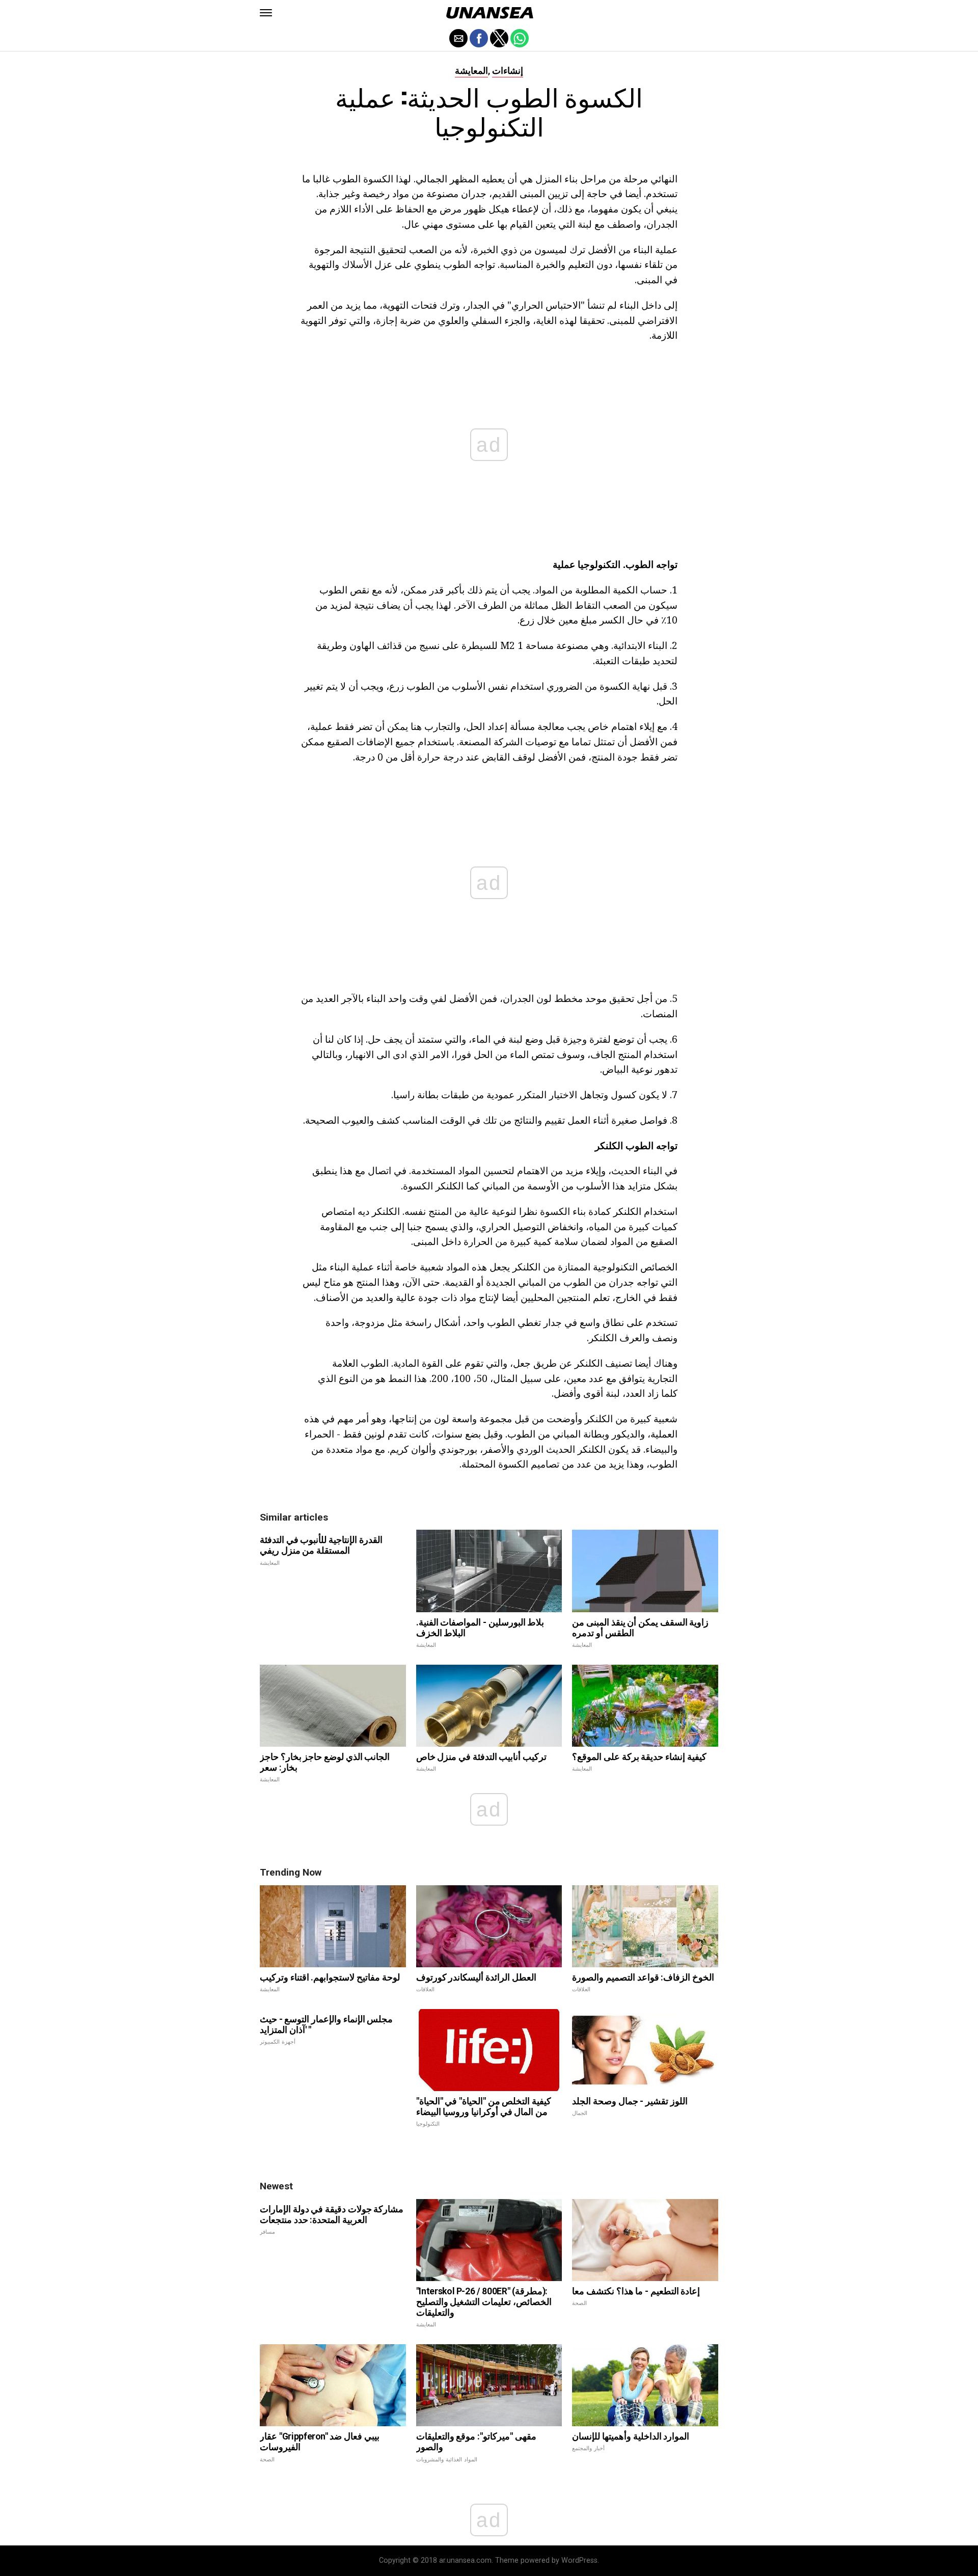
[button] (266, 13)
